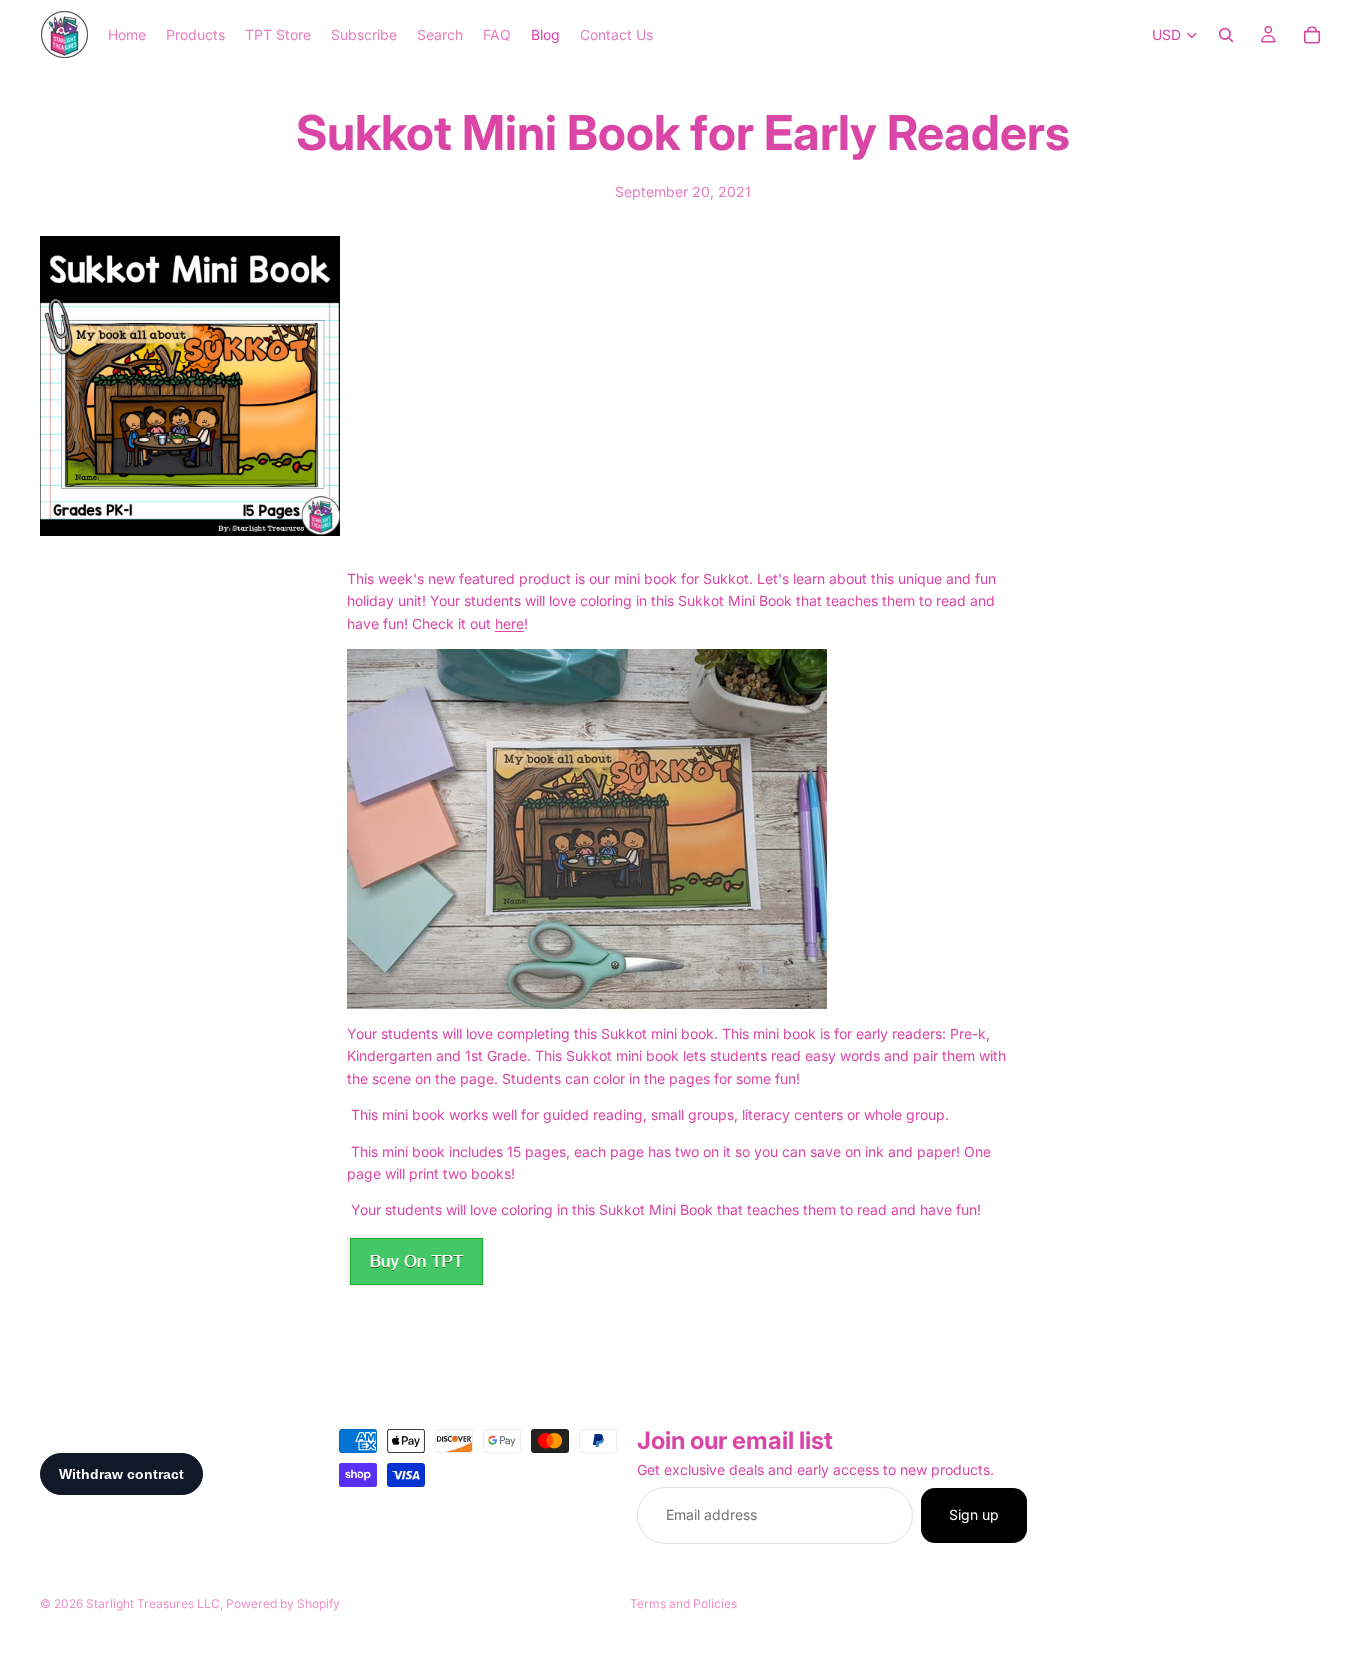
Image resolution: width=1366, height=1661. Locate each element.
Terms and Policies (683, 1603)
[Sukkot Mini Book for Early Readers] (683, 1261)
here (509, 623)
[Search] (1226, 35)
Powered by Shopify (283, 1603)
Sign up (974, 1514)
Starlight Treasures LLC (153, 1603)
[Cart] (1312, 35)
